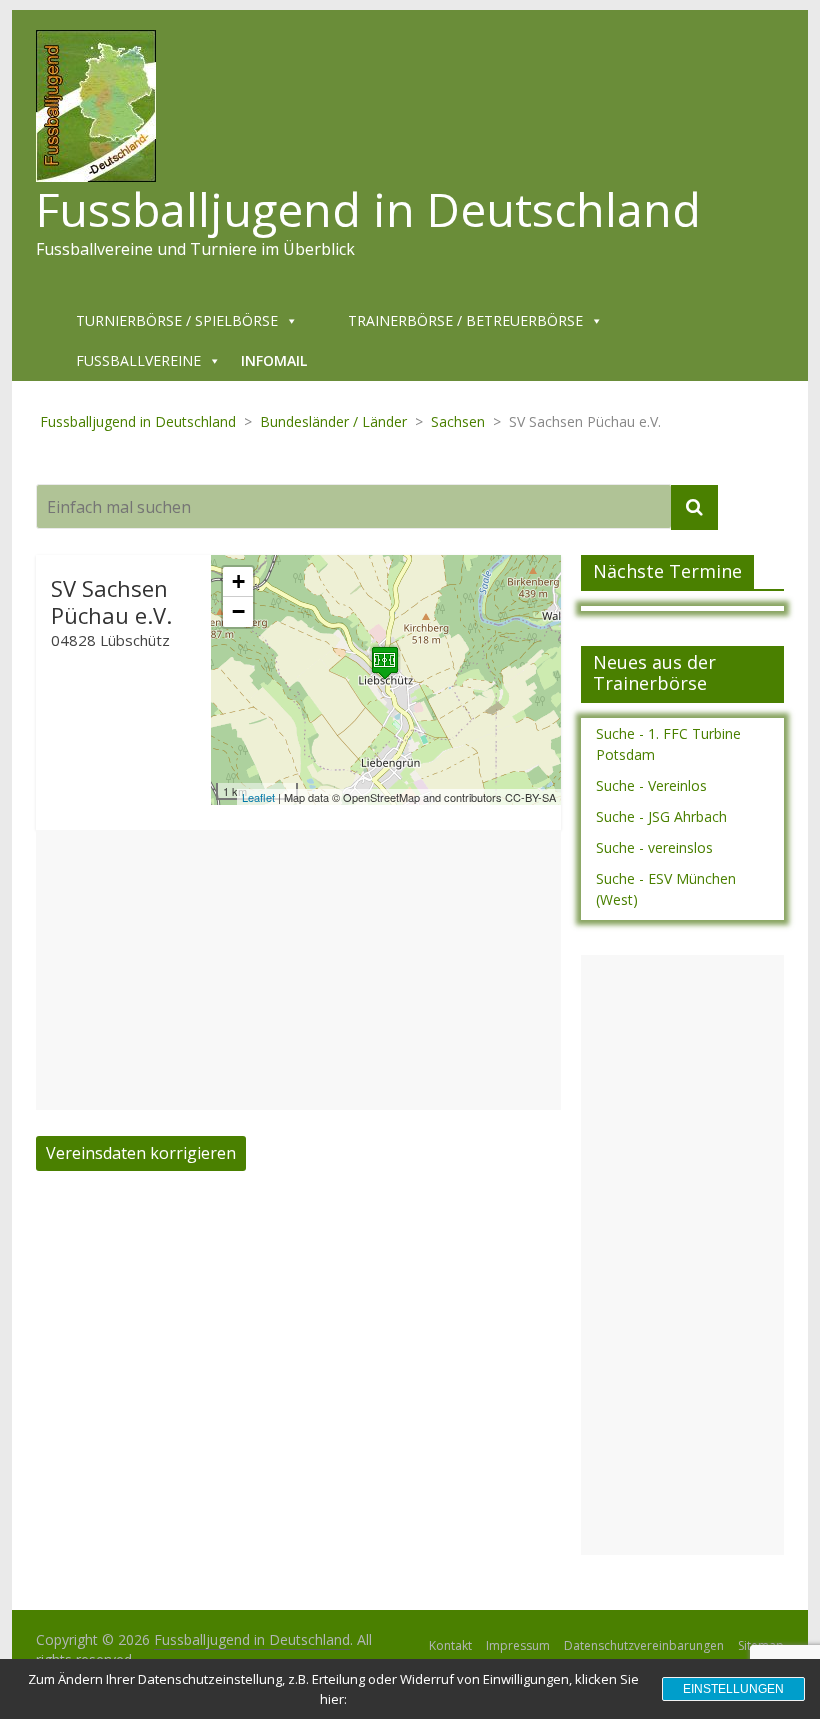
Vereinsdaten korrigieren (141, 1153)
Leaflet (258, 797)
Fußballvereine (138, 360)
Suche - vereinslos (654, 847)
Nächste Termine (667, 571)
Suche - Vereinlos (651, 785)
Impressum (518, 1645)
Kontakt (450, 1645)
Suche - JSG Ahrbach (661, 816)
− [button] (238, 611)
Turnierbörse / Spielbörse (177, 320)
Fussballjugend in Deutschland (368, 209)
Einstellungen (733, 1689)
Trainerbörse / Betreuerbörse (465, 320)
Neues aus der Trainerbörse (654, 673)
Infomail (274, 360)
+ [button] (238, 581)
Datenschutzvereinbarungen (644, 1645)
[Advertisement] (298, 970)
